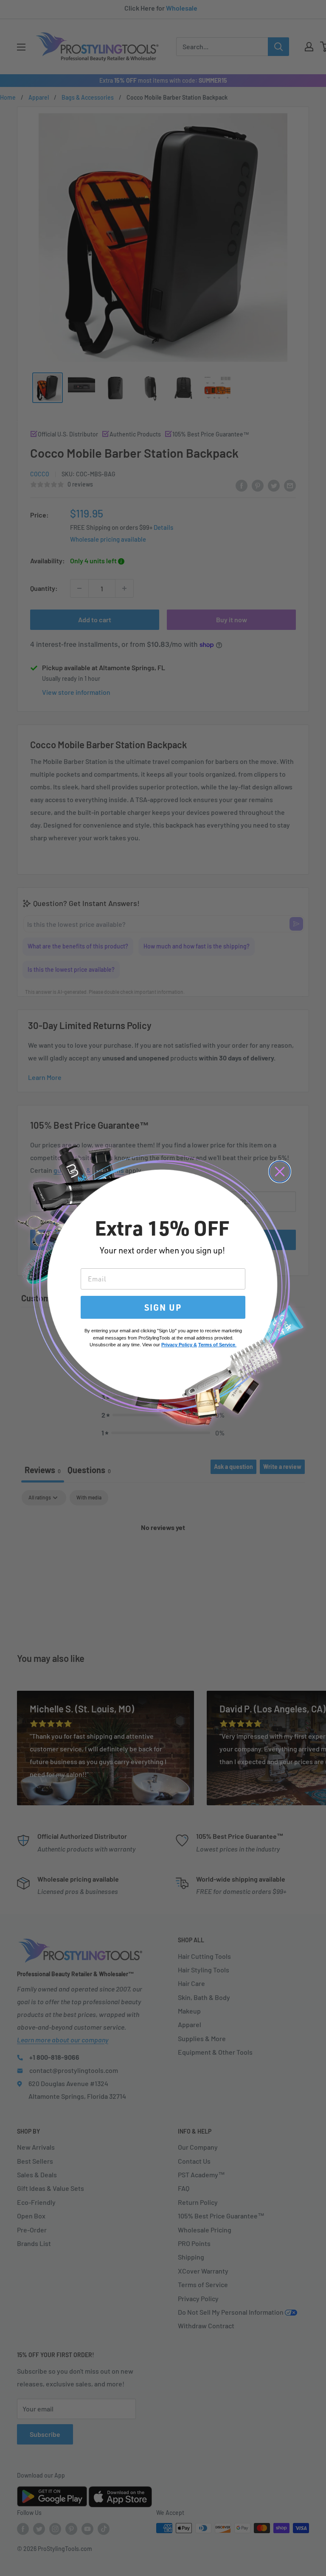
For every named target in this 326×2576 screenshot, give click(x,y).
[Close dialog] (280, 1172)
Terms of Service (217, 1345)
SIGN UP (163, 1307)
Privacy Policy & (179, 1345)
